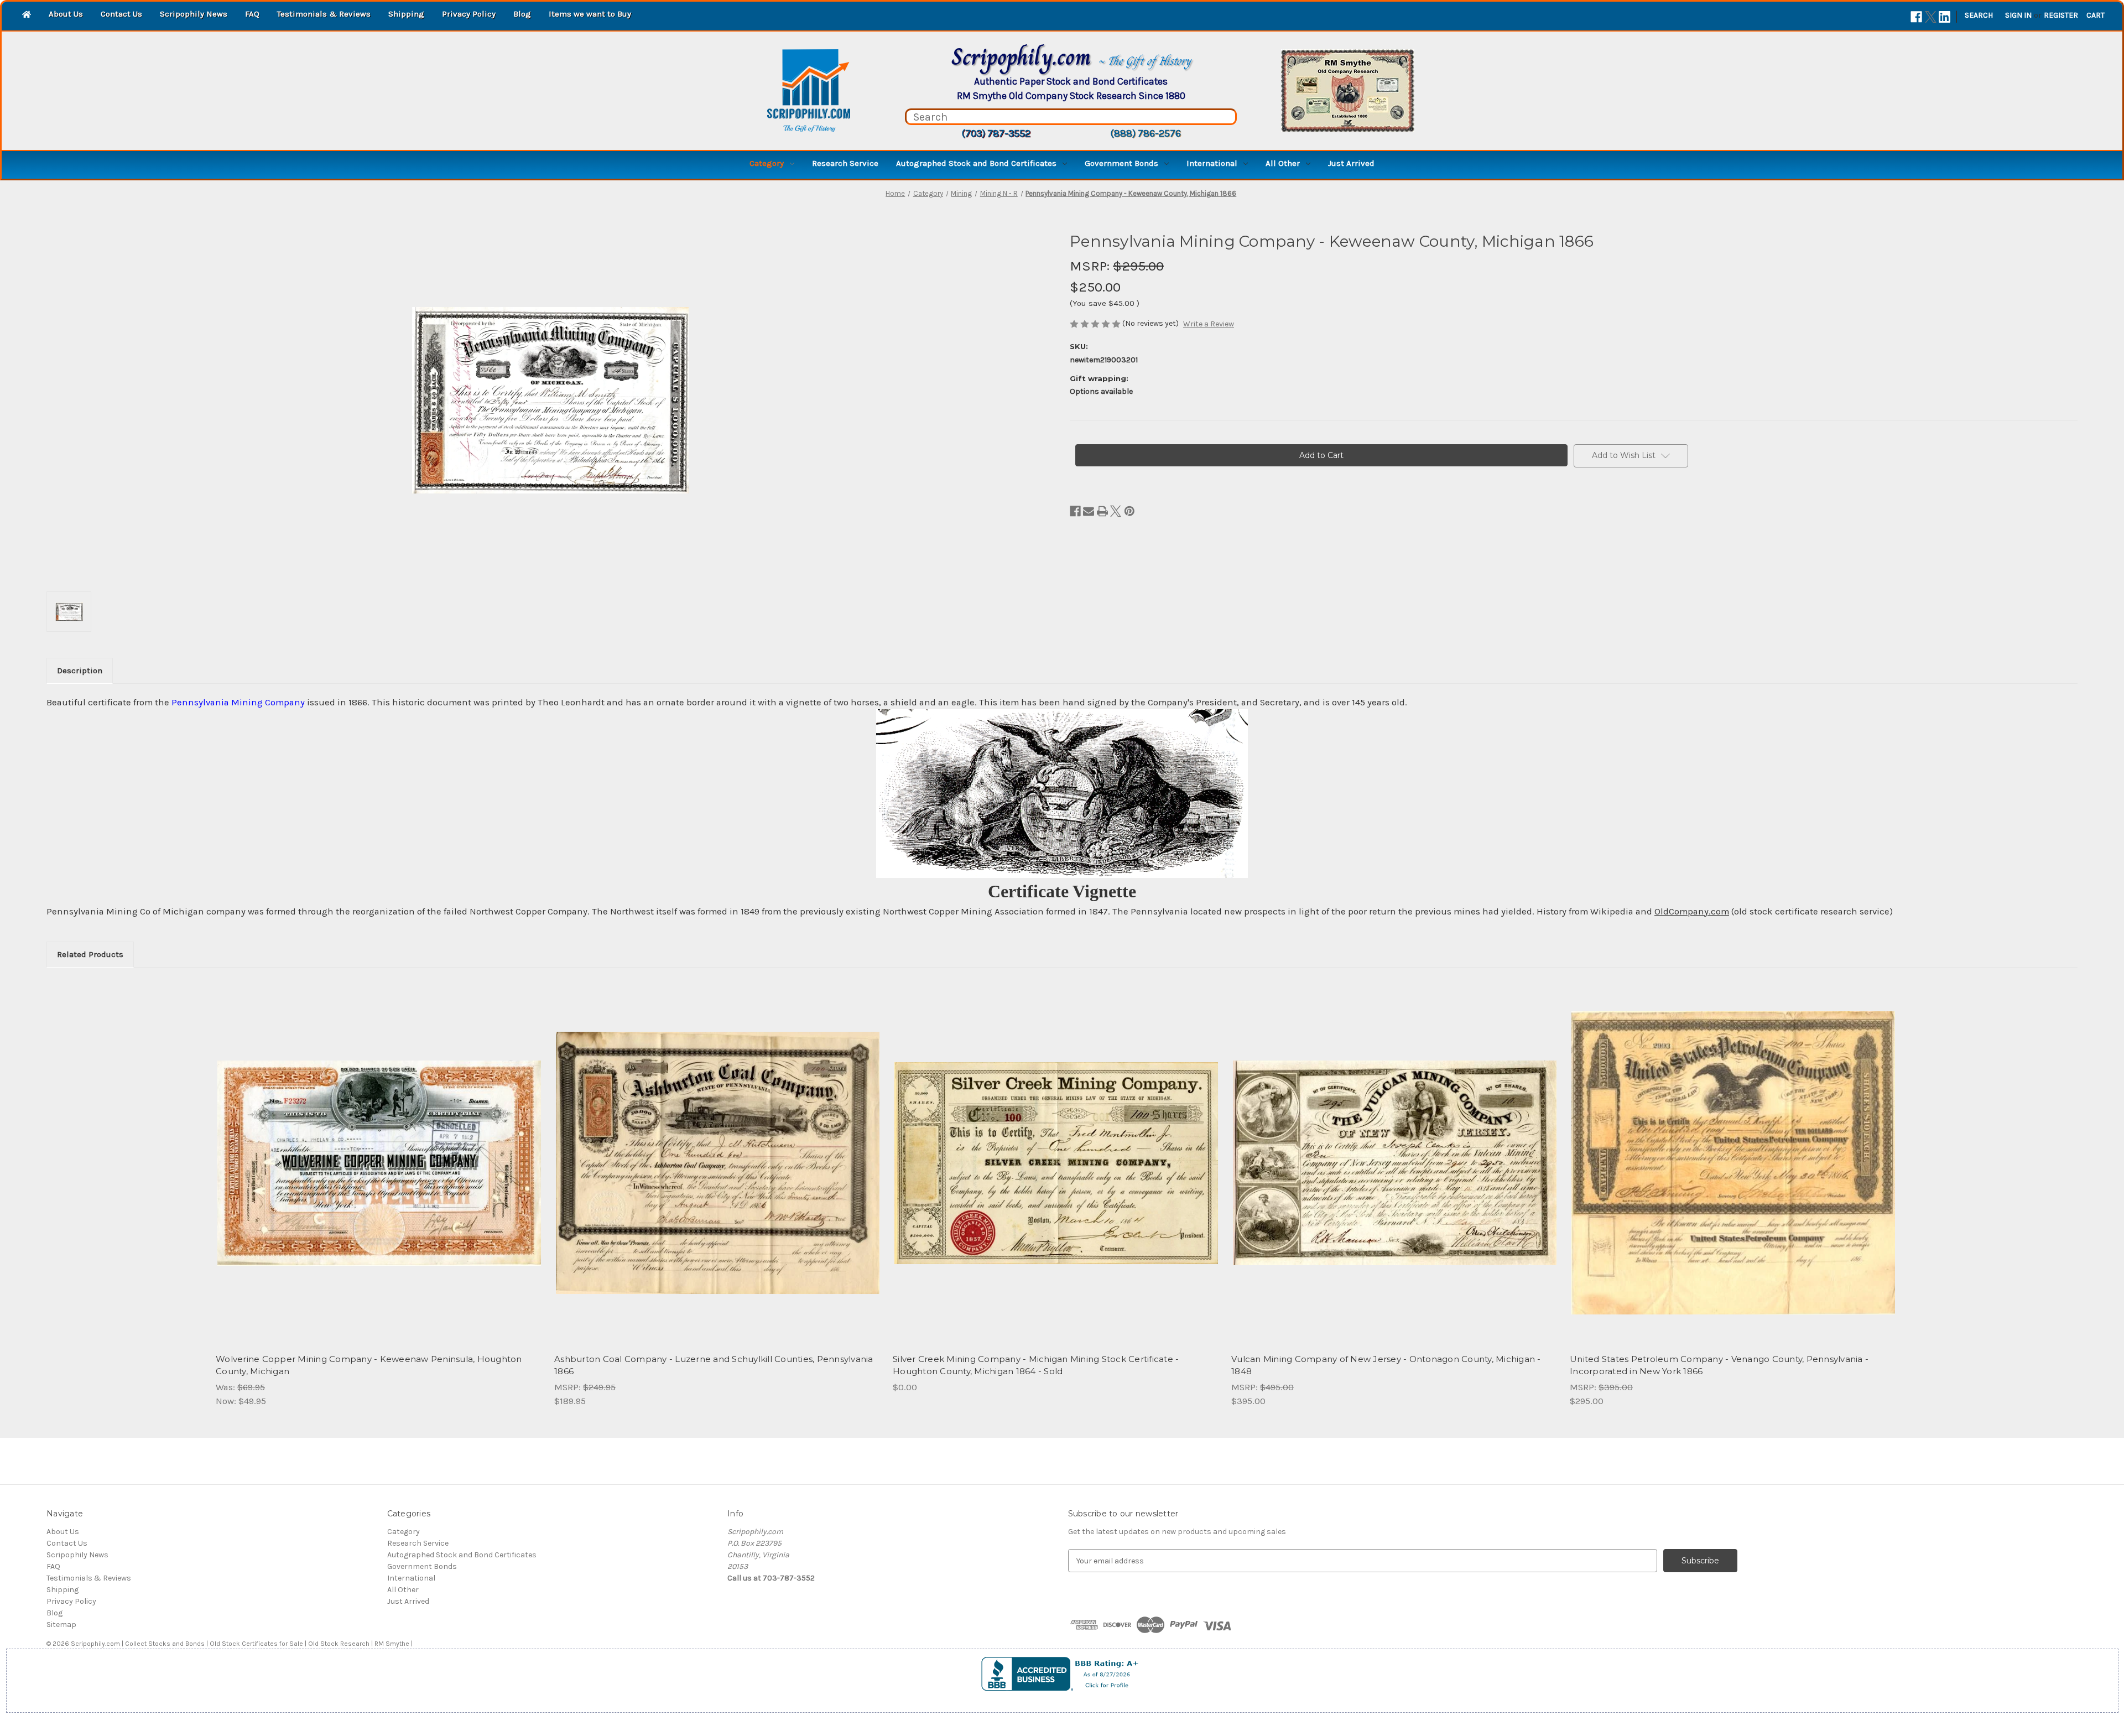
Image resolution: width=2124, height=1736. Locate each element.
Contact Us (121, 14)
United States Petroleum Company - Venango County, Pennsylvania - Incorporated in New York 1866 (1719, 1365)
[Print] (1102, 511)
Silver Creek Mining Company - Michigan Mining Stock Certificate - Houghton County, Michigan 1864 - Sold (1036, 1365)
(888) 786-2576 (1146, 133)
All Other (1283, 163)
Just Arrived (1351, 163)
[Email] (1089, 511)
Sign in (2018, 15)
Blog (522, 14)
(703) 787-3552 (996, 133)
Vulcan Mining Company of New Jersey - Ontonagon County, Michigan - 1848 (1386, 1365)
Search (1979, 15)
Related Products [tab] (90, 954)
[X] (1931, 17)
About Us (66, 14)
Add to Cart (379, 1173)
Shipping (406, 14)
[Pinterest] (1129, 511)
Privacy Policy (469, 14)
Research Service (845, 163)
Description (80, 671)
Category (767, 163)
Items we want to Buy (590, 14)
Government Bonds (1121, 163)
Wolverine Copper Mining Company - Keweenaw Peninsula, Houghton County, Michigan (369, 1365)
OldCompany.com (1692, 911)
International (1212, 163)
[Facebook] (1916, 17)
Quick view (378, 1153)
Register (2061, 15)
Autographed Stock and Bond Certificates (976, 163)
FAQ (252, 14)
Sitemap (61, 1625)
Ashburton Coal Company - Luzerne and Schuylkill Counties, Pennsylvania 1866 (714, 1365)
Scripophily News (194, 14)
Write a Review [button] (1209, 324)
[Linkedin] (1945, 17)
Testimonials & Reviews (324, 14)
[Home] (27, 15)
